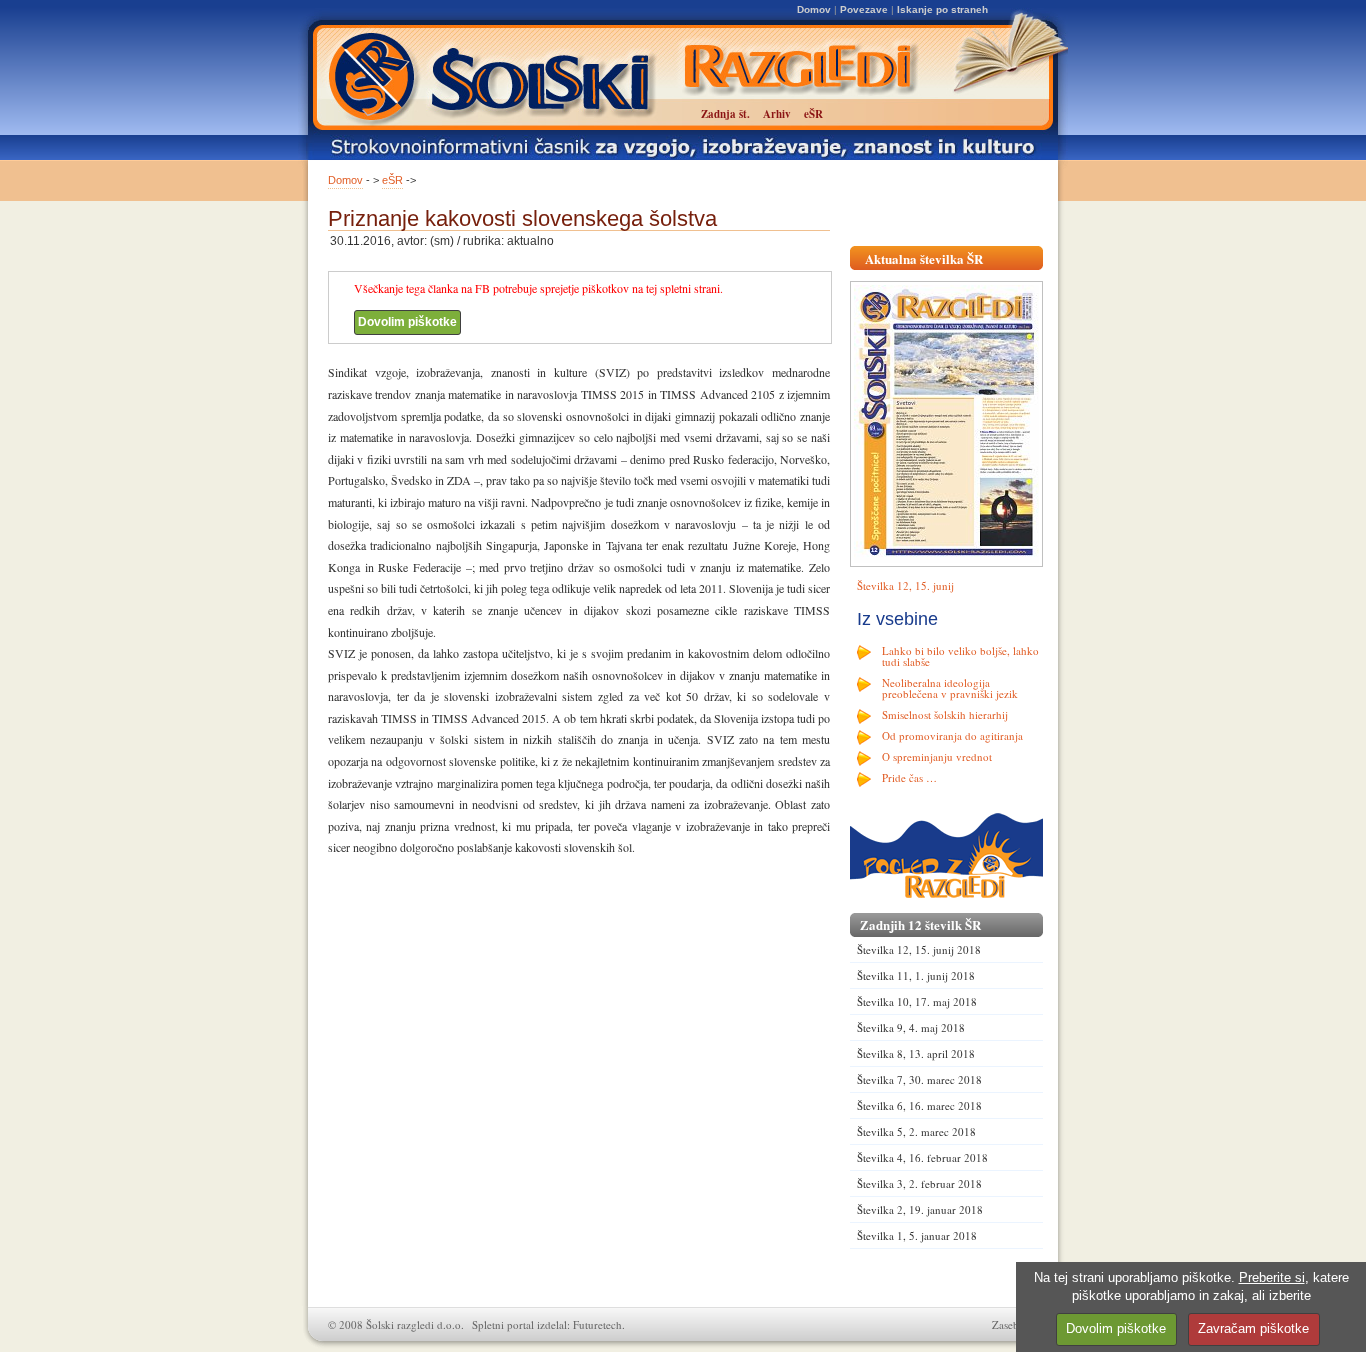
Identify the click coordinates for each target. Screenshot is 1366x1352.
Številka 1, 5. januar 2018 (917, 1235)
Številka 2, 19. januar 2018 (920, 1209)
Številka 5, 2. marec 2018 (916, 1131)
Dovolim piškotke (407, 322)
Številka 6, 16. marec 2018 (919, 1105)
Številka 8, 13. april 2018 (916, 1053)
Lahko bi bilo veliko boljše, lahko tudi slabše (960, 656)
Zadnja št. (725, 114)
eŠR (392, 180)
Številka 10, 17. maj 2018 (917, 1001)
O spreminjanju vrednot (937, 756)
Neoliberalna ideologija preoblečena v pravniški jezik (950, 688)
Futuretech (597, 1324)
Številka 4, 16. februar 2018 (922, 1157)
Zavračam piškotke (1253, 1328)
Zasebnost (1015, 1324)
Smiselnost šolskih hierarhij (945, 714)
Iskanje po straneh (942, 9)
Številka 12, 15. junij (905, 585)
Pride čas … (909, 777)
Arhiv (777, 114)
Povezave (864, 9)
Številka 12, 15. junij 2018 (919, 949)
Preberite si (1272, 1277)
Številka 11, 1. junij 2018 (916, 975)
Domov (814, 9)
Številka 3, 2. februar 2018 (919, 1183)
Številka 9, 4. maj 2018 (911, 1027)
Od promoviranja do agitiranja (952, 735)
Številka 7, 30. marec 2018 (919, 1079)
